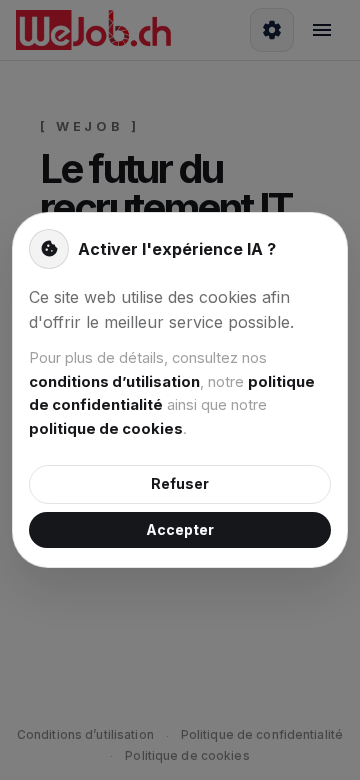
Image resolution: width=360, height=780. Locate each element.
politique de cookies (106, 429)
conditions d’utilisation (114, 382)
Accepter (180, 529)
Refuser (180, 483)
